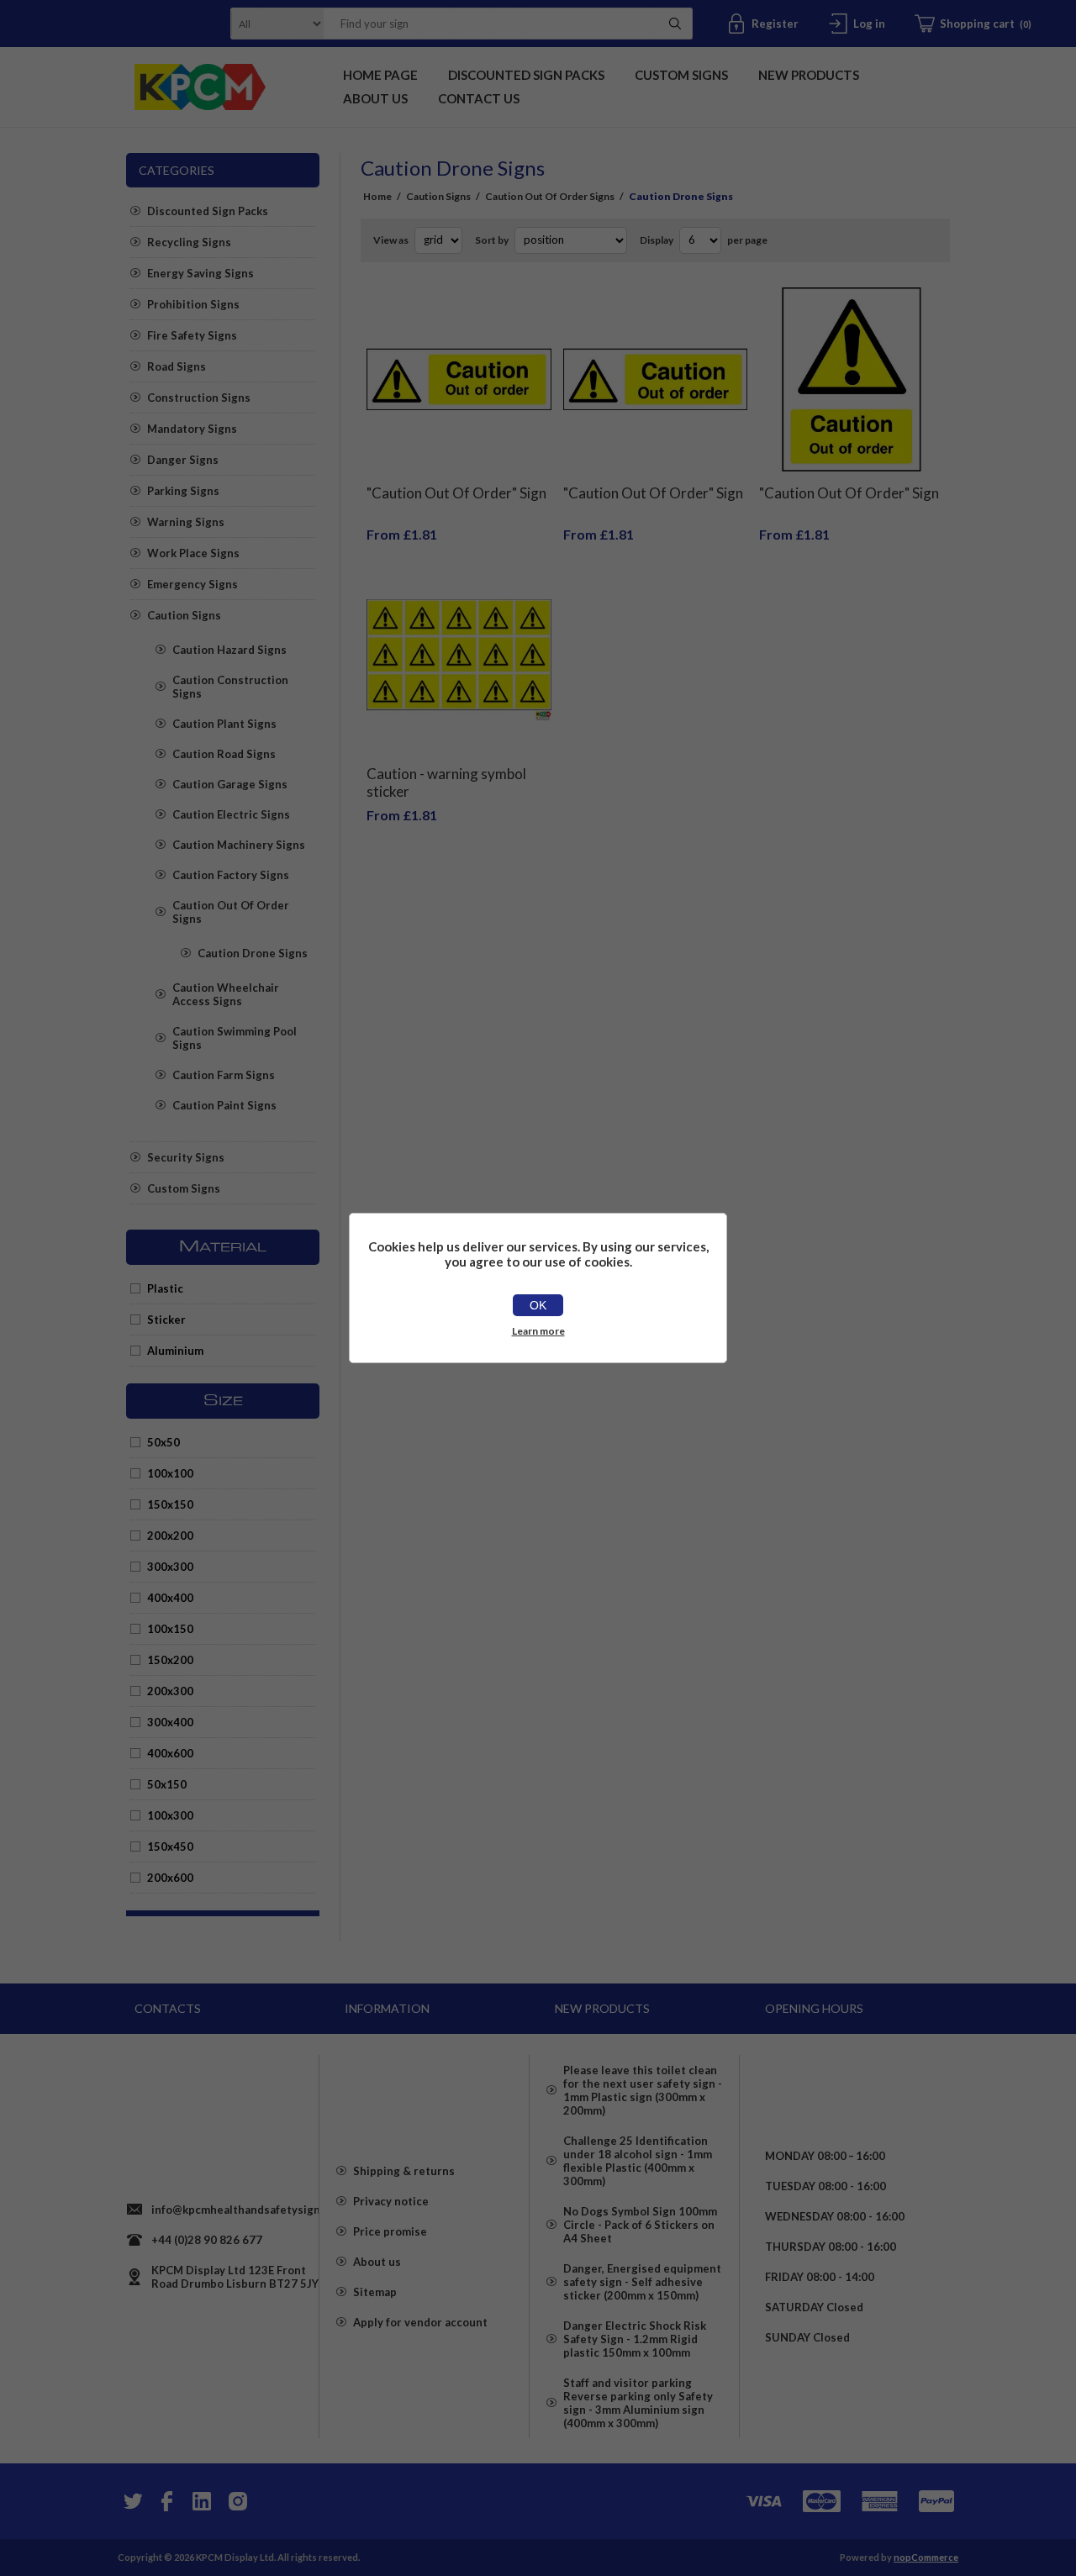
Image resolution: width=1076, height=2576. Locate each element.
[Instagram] (237, 2501)
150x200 (170, 1660)
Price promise (390, 2231)
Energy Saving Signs (200, 273)
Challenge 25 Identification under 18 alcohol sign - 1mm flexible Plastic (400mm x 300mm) (638, 2161)
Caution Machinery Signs (239, 845)
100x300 (170, 1815)
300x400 (170, 1722)
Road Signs (177, 366)
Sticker (166, 1320)
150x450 (170, 1846)
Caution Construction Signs (230, 687)
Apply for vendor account (420, 2322)
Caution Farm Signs (224, 1075)
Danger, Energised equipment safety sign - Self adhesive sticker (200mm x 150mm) (642, 2282)
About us (377, 2262)
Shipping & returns (404, 2171)
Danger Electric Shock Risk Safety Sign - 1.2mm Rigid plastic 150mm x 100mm (635, 2339)
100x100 (170, 1473)
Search (675, 24)
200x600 (170, 1878)
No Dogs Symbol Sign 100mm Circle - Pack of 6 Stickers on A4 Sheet (640, 2225)
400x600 (170, 1753)
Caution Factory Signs (231, 875)
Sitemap (375, 2292)
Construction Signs (199, 398)
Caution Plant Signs (224, 724)
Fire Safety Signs (192, 335)
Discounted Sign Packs (208, 211)
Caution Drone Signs (253, 953)
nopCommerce (926, 2557)
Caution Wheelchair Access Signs (226, 994)
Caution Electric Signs (231, 814)
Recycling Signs (189, 242)
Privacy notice (391, 2201)
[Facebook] (166, 2501)
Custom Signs (184, 1188)
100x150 (170, 1629)
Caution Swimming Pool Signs (235, 1038)
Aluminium (175, 1351)
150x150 (170, 1504)
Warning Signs (186, 522)
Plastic (165, 1288)
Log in (869, 24)
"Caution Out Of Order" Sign (456, 493)
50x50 (164, 1442)
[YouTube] (202, 2501)
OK (538, 1305)
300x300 (170, 1567)
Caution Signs (184, 615)
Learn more (538, 1331)
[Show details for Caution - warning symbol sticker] (459, 660)
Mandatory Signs (192, 429)
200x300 (170, 1691)
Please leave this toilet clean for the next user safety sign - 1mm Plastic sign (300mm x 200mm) (643, 2090)
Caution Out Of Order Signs (231, 912)
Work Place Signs (193, 553)
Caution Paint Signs (224, 1105)
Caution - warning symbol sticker (446, 782)
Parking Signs (183, 491)
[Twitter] (131, 2501)
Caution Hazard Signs (229, 650)
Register (775, 24)
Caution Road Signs (224, 754)
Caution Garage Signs (230, 784)
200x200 (170, 1536)
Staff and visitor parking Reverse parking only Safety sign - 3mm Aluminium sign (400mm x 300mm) (638, 2403)
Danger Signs (183, 460)
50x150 (167, 1784)
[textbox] (487, 24)
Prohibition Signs (193, 304)
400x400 (170, 1598)
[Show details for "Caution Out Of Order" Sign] (459, 380)
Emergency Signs (193, 584)
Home (377, 196)
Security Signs (186, 1157)
